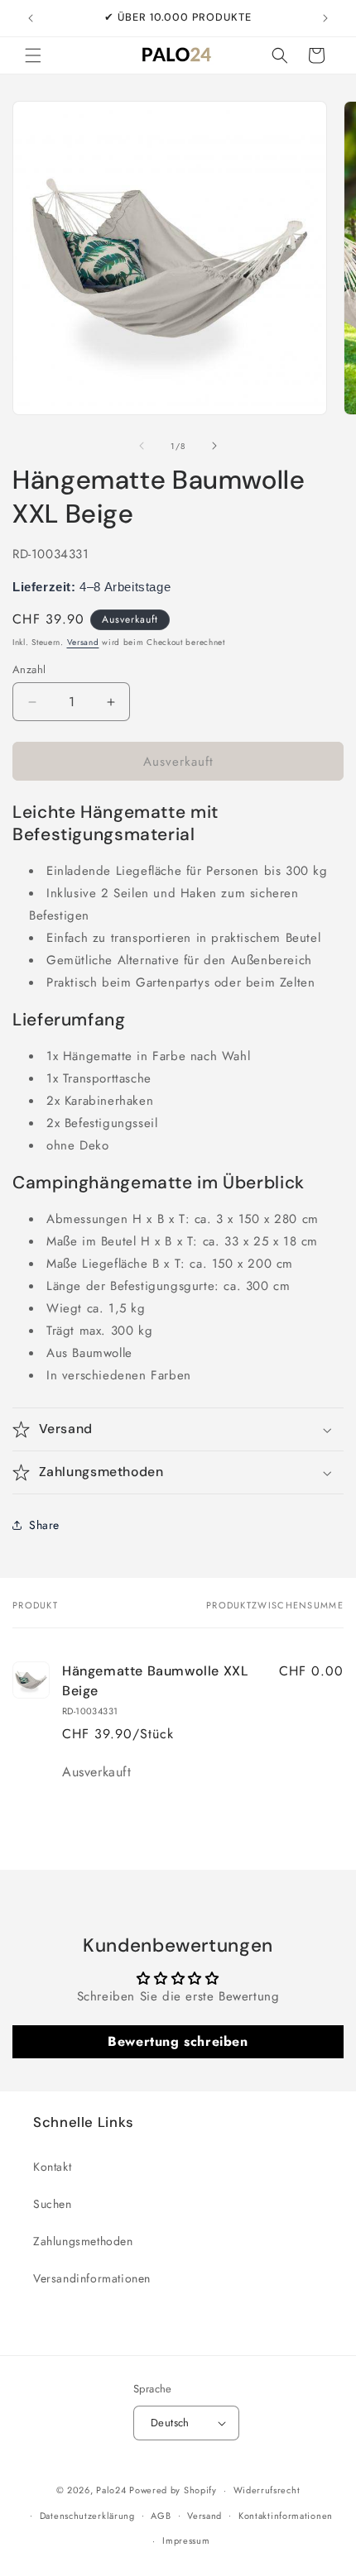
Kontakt (52, 2167)
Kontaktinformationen (286, 2516)
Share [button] (44, 1525)
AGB (161, 2516)
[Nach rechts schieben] (214, 446)
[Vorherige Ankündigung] (31, 18)
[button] (33, 55)
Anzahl (29, 669)
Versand (83, 642)
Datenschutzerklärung (87, 2516)
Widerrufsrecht (267, 2490)
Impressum (186, 2540)
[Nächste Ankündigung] (325, 18)
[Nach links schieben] (142, 446)
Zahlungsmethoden (83, 2241)
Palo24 (111, 2490)
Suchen (53, 2204)
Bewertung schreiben (178, 2041)
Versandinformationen (92, 2278)
